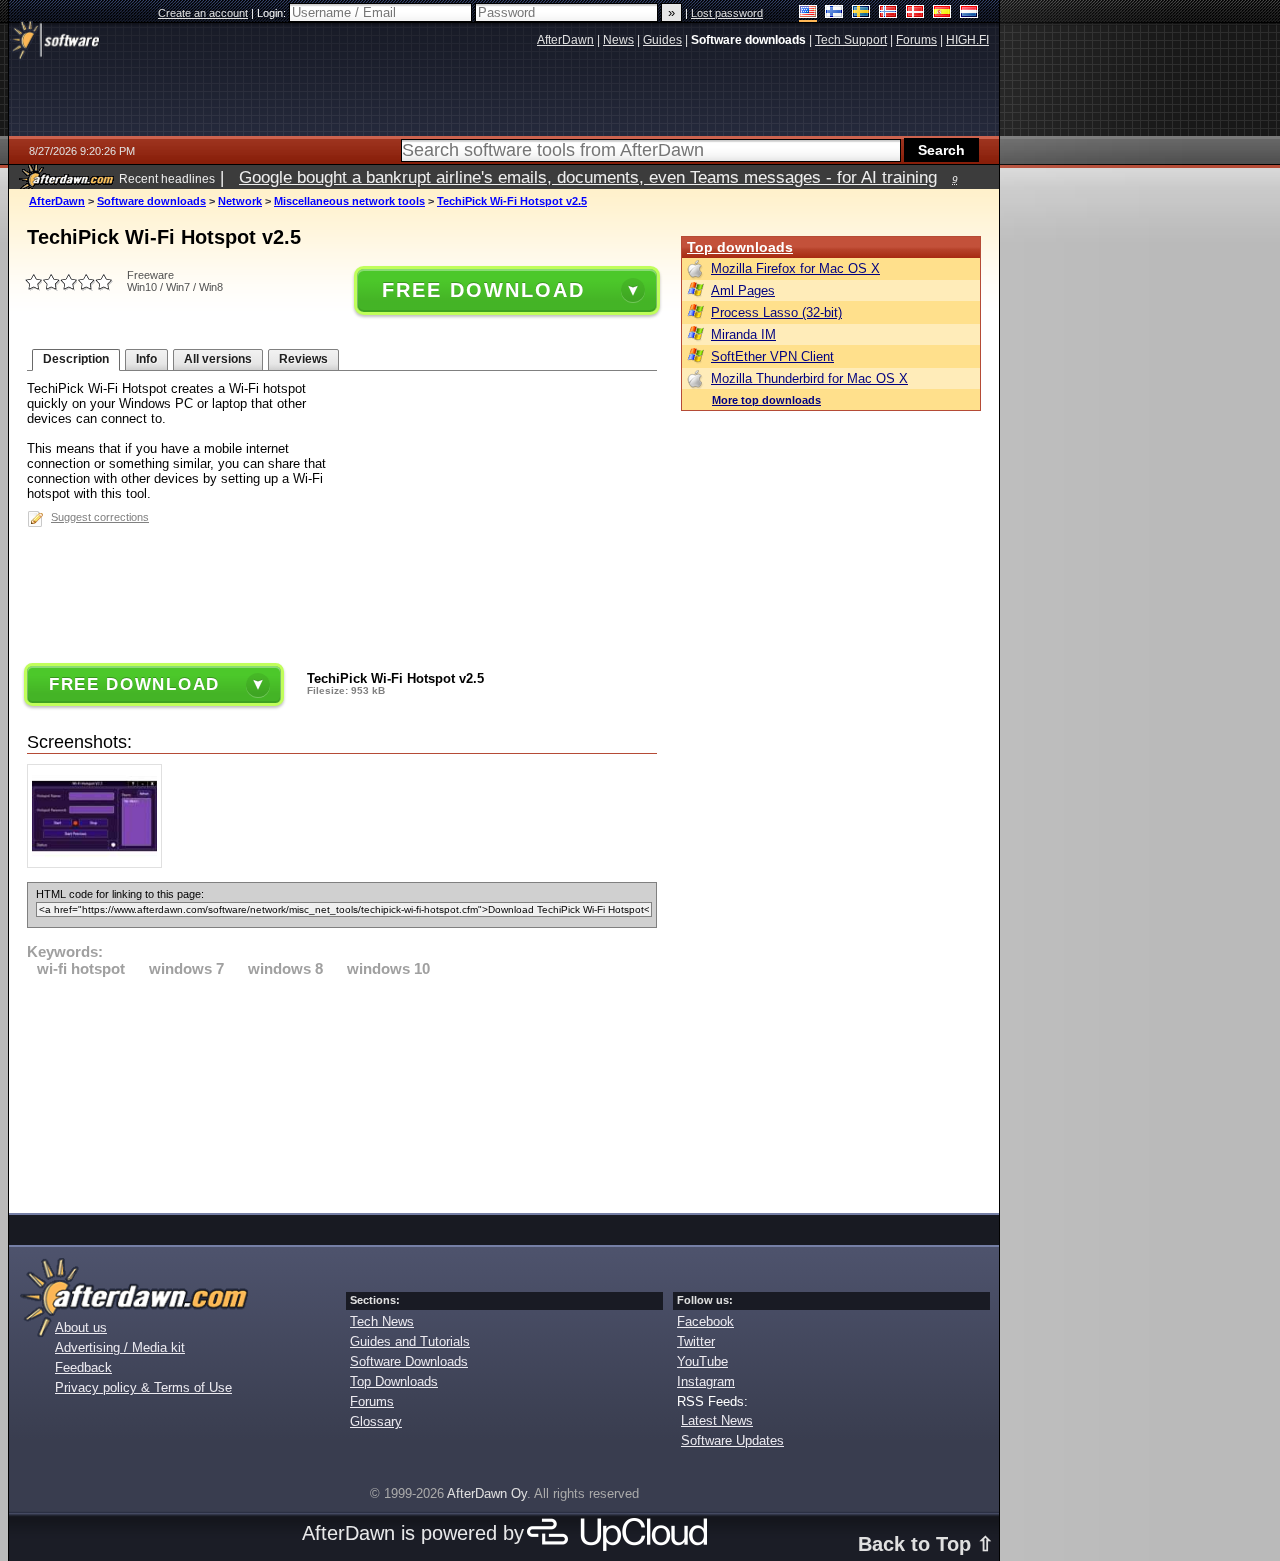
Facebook (705, 1321)
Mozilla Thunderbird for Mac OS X (809, 378)
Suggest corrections (100, 517)
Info (146, 359)
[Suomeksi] (834, 13)
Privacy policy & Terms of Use (143, 1387)
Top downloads (740, 247)
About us (81, 1327)
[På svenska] (861, 13)
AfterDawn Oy (487, 1493)
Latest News (717, 1420)
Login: (273, 13)
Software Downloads (409, 1361)
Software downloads (151, 201)
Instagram (706, 1381)
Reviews (303, 359)
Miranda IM (743, 334)
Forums (372, 1401)
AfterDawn (57, 201)
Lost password (727, 13)
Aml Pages (743, 290)
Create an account (203, 13)
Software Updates (732, 1440)
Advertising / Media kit (120, 1347)
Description (76, 359)
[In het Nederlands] (969, 13)
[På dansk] (915, 13)
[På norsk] (888, 13)
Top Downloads (394, 1381)
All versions (218, 359)
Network (240, 201)
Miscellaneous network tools (349, 201)
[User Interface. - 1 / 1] (99, 863)
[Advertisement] (342, 1092)
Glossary (376, 1421)
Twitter (696, 1341)
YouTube (702, 1361)
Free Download (483, 290)
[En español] (942, 13)
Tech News (382, 1321)
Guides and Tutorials (410, 1341)
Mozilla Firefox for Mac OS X (795, 268)
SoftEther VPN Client (772, 356)
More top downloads (766, 400)
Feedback (83, 1367)
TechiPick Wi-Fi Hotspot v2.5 (512, 201)
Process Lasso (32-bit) (776, 312)
